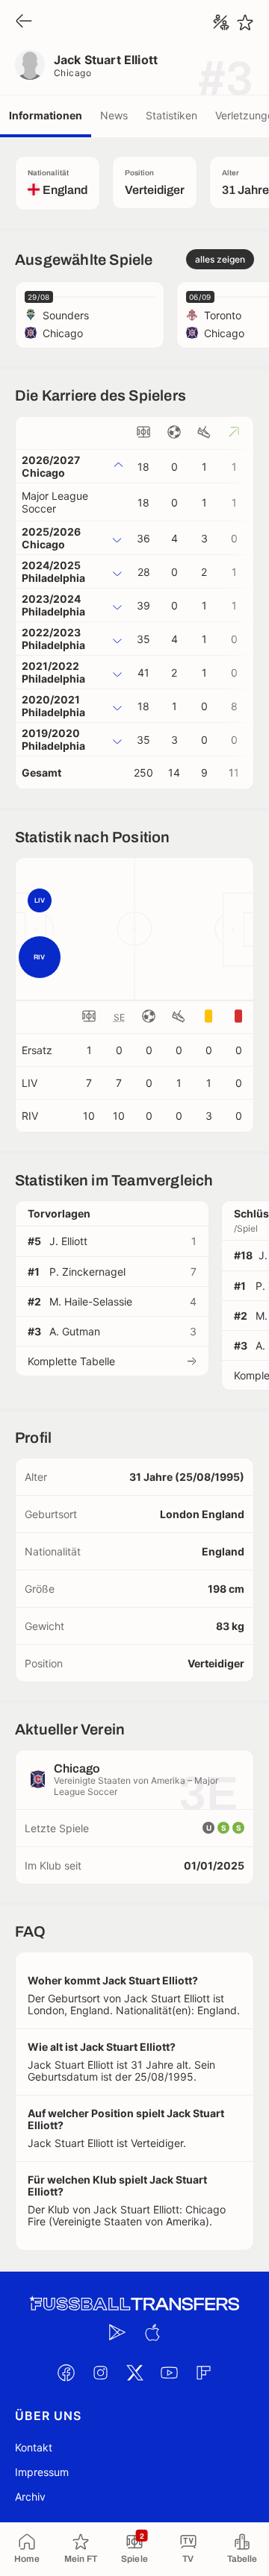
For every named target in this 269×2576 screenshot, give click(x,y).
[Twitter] (134, 2373)
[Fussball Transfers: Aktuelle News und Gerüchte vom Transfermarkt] (134, 2304)
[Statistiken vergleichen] (221, 22)
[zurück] (24, 22)
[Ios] (152, 2333)
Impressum (42, 2472)
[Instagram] (100, 2373)
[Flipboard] (203, 2373)
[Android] (117, 2333)
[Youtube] (169, 2373)
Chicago (72, 73)
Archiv (30, 2497)
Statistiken (171, 115)
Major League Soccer (55, 502)
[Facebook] (66, 2373)
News (114, 115)
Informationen (46, 115)
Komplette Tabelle (71, 1361)
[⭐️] (245, 22)
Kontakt (34, 2447)
